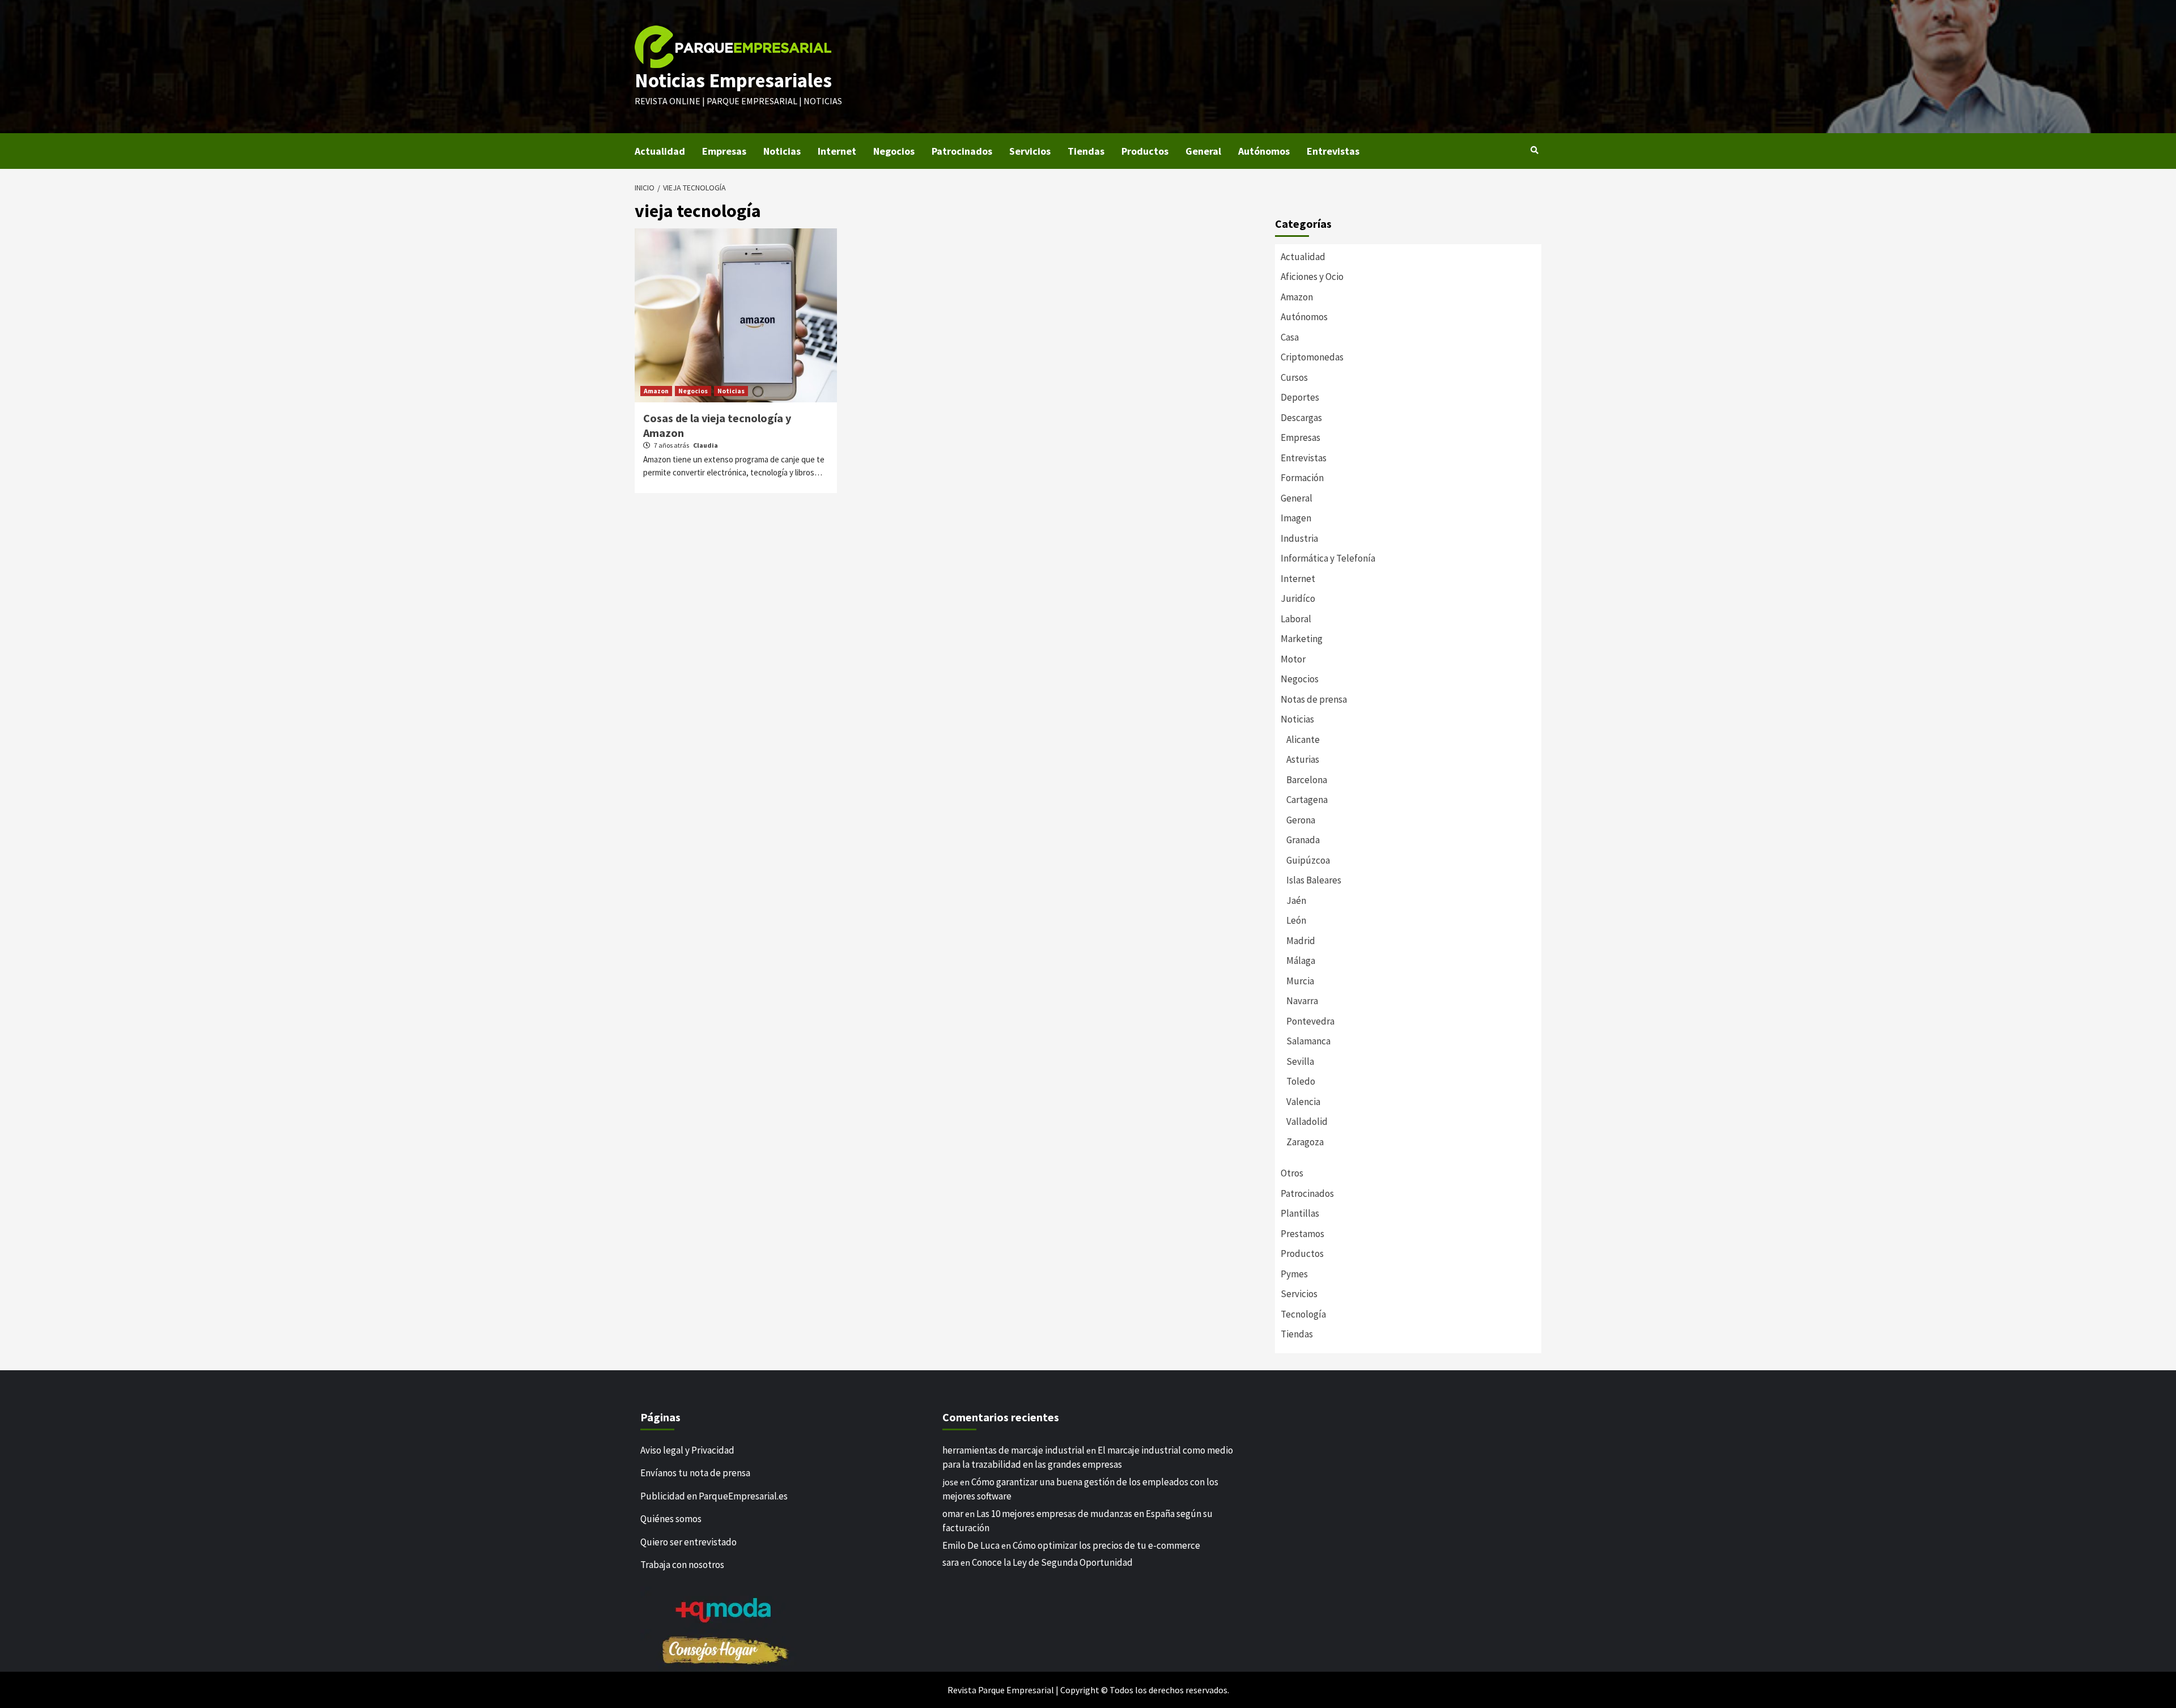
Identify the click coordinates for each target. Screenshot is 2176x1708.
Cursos (1294, 377)
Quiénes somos (671, 1519)
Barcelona (1307, 780)
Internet (837, 151)
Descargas (1301, 418)
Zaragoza (1305, 1142)
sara (951, 1562)
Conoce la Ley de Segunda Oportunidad (1052, 1562)
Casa (1290, 337)
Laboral (1296, 619)
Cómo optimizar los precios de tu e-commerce (1106, 1545)
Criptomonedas (1312, 357)
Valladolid (1307, 1121)
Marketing (1302, 639)
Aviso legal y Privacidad (687, 1450)
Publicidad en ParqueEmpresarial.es (714, 1496)
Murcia (1300, 981)
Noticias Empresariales (733, 80)
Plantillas (1300, 1213)
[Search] (1534, 150)
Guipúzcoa (1308, 860)
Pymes (1294, 1274)
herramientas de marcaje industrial (1013, 1450)
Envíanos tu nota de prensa (695, 1473)
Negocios (894, 151)
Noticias (782, 151)
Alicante (1303, 740)
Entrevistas (1333, 151)
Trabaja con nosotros (682, 1565)
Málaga (1301, 961)
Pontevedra (1310, 1021)
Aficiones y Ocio (1312, 277)
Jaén (1296, 900)
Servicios (1030, 151)
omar (953, 1514)
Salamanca (1308, 1041)
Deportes (1300, 397)
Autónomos (1264, 151)
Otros (1292, 1173)
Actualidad (660, 151)
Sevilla (1300, 1061)
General (1203, 151)
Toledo (1301, 1081)
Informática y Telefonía (1328, 558)
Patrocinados (962, 151)
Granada (1303, 840)
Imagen (1296, 518)
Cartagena (1307, 800)
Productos (1145, 151)
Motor (1293, 659)
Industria (1299, 538)
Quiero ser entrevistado (688, 1542)
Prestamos (1302, 1234)
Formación (1302, 478)
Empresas (724, 151)
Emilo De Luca (971, 1545)
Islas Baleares (1314, 880)
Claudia (705, 445)
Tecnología (1303, 1314)
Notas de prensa (1314, 699)
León (1296, 920)
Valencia (1303, 1102)
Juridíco (1298, 598)
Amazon (656, 391)
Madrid (1301, 941)
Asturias (1303, 759)
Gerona (1301, 820)
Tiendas (1086, 151)
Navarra (1302, 1001)
